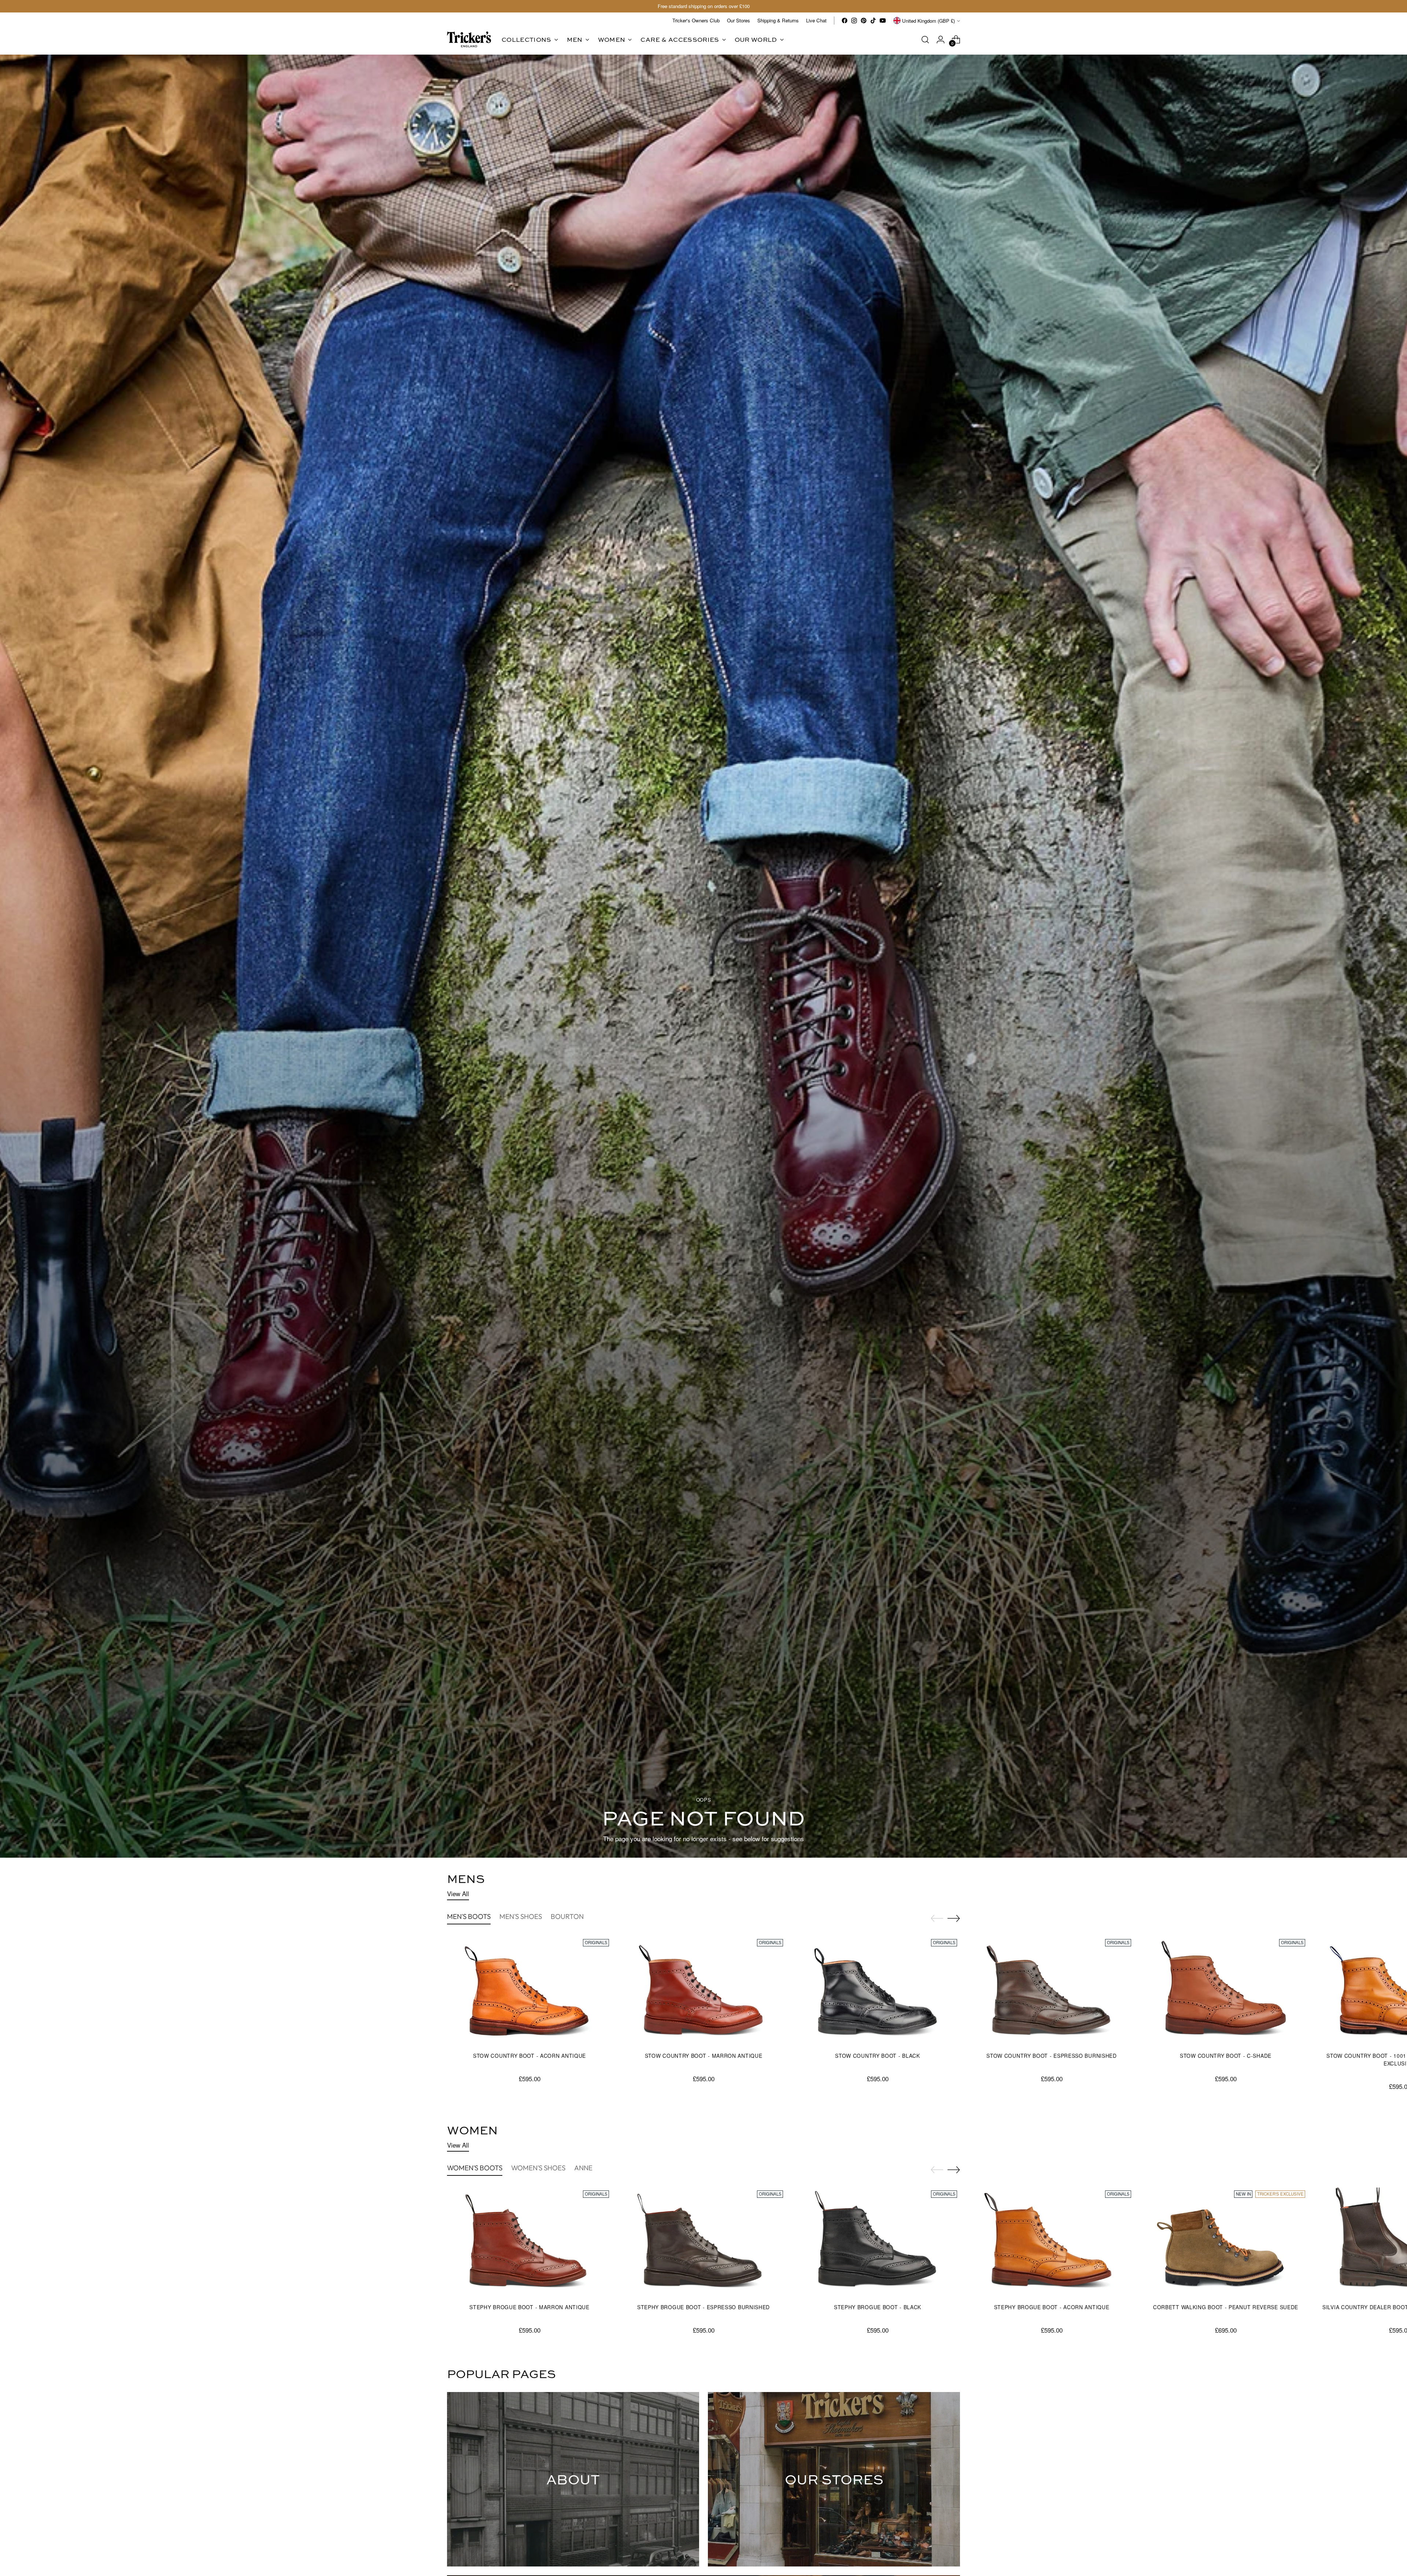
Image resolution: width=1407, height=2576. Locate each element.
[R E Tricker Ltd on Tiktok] (873, 21)
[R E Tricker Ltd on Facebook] (845, 21)
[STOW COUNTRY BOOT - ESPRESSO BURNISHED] (1052, 1991)
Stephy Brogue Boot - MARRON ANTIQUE (529, 2307)
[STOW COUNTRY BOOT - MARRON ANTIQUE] (703, 1991)
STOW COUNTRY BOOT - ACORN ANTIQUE (529, 2056)
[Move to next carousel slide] (954, 1918)
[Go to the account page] (941, 40)
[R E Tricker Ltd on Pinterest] (864, 21)
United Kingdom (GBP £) (928, 21)
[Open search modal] (925, 40)
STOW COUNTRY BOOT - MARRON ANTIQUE (704, 2056)
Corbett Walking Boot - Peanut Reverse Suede (1226, 2307)
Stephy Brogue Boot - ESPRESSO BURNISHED (703, 2307)
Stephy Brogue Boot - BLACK (878, 2307)
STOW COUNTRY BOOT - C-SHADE (1226, 2056)
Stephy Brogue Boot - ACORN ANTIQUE (1052, 2307)
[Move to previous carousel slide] (937, 1919)
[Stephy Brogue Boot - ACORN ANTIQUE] (1052, 2243)
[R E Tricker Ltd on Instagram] (854, 21)
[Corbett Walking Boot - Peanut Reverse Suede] (1226, 2243)
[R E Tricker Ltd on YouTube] (883, 21)
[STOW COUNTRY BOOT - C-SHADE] (1226, 1991)
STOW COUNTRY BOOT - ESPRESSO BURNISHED (1052, 2056)
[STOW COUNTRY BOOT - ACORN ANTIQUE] (529, 1991)
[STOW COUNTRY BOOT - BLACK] (878, 1991)
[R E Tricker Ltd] (469, 39)
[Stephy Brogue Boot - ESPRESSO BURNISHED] (703, 2243)
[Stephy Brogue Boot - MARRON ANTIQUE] (529, 2243)
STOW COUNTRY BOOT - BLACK (877, 2056)
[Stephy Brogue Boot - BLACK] (878, 2243)
